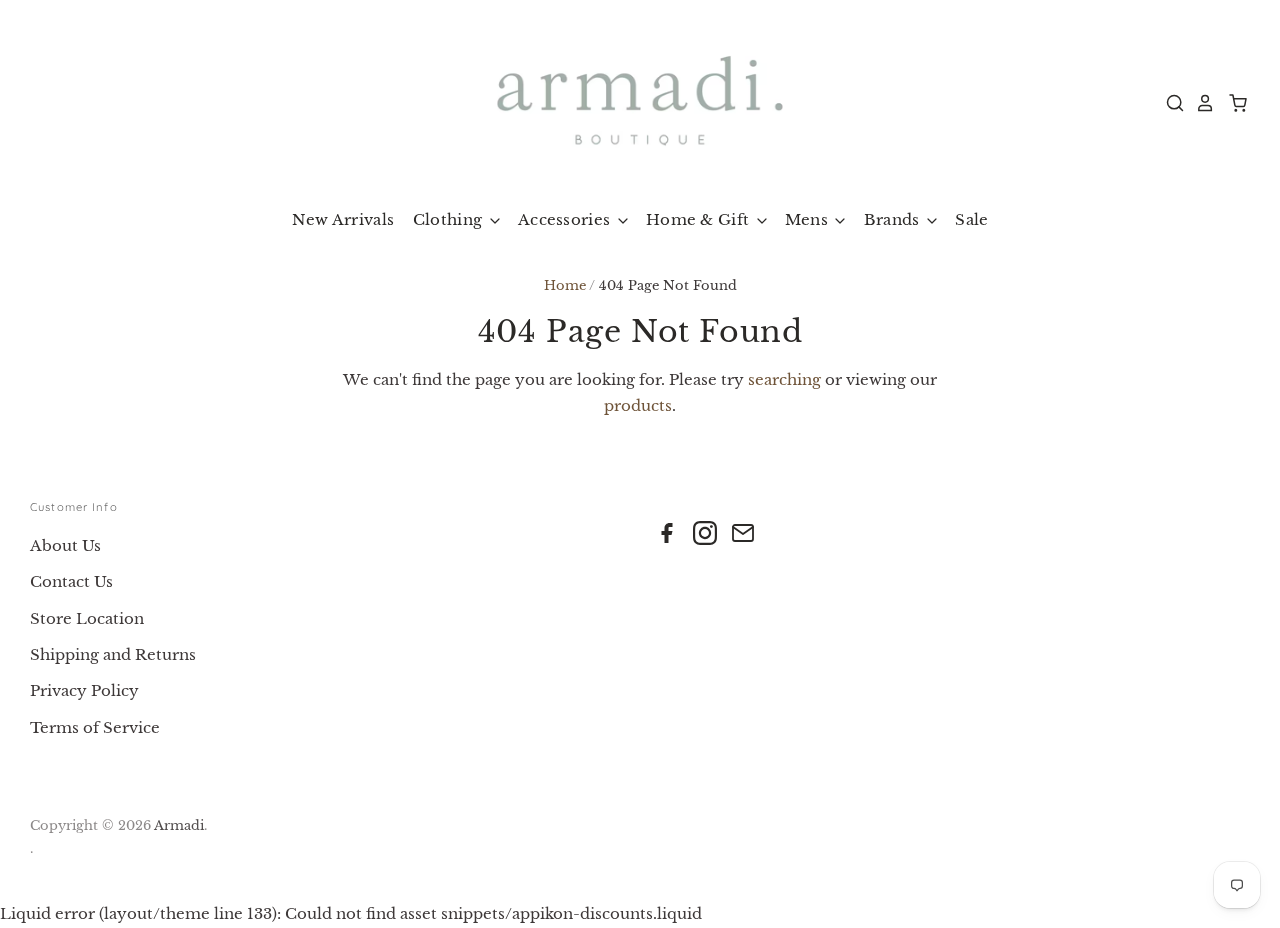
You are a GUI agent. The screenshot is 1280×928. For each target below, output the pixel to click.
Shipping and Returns (113, 654)
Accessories (566, 219)
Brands (894, 219)
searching (784, 379)
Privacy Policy (84, 690)
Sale (971, 219)
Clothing (450, 219)
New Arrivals (343, 219)
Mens (809, 219)
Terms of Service (95, 727)
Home (565, 285)
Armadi (179, 825)
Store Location (87, 618)
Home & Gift (700, 219)
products (638, 405)
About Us (65, 545)
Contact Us (71, 581)
